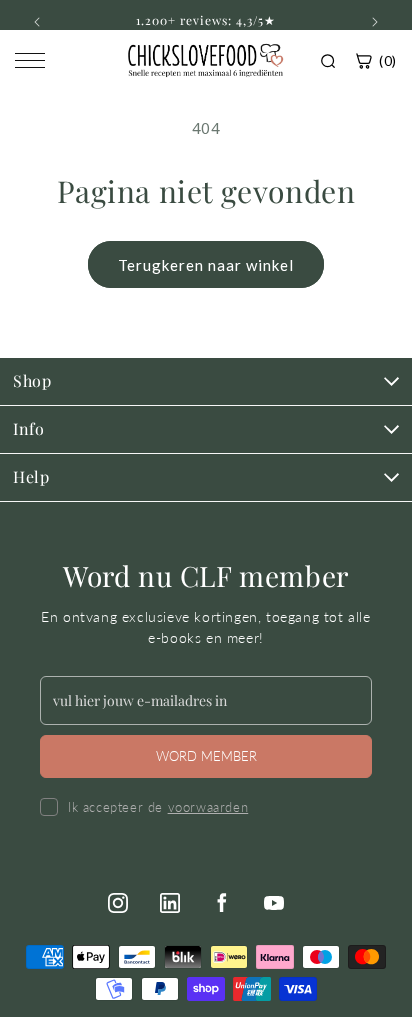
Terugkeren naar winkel (206, 265)
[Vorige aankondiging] (37, 22)
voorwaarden (208, 807)
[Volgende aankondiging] (375, 22)
